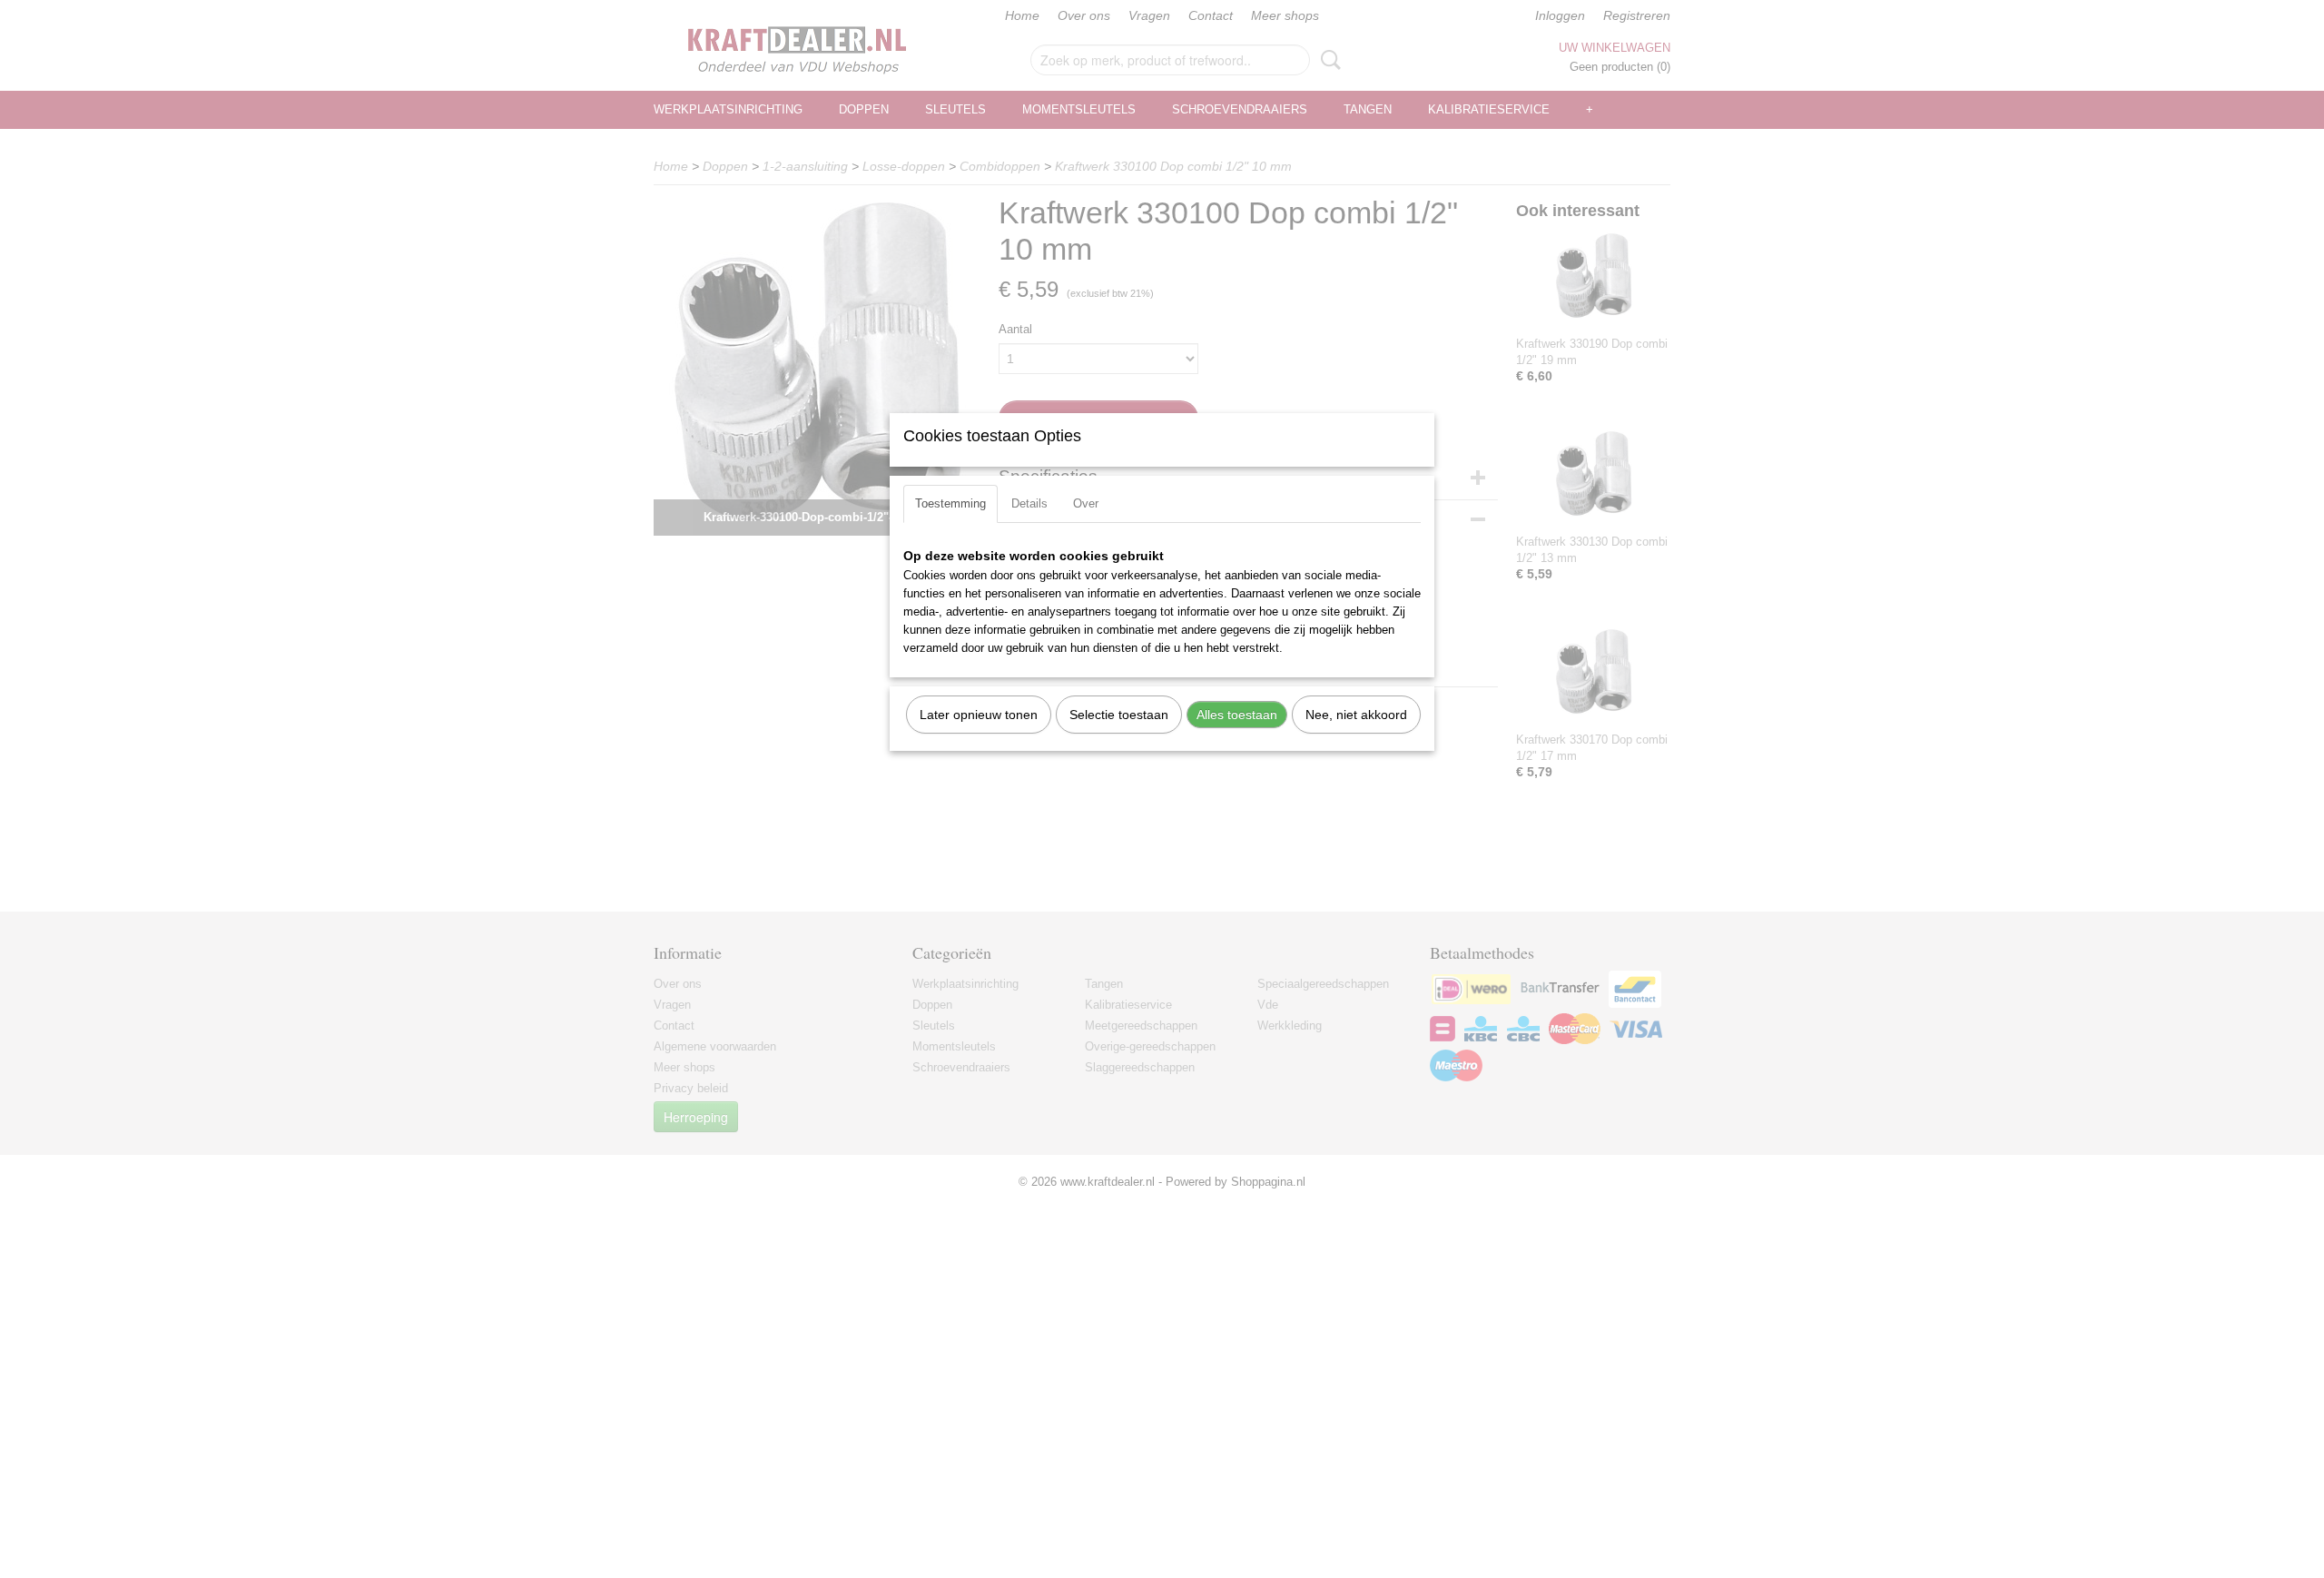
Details (1029, 503)
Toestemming (950, 503)
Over (1086, 503)
